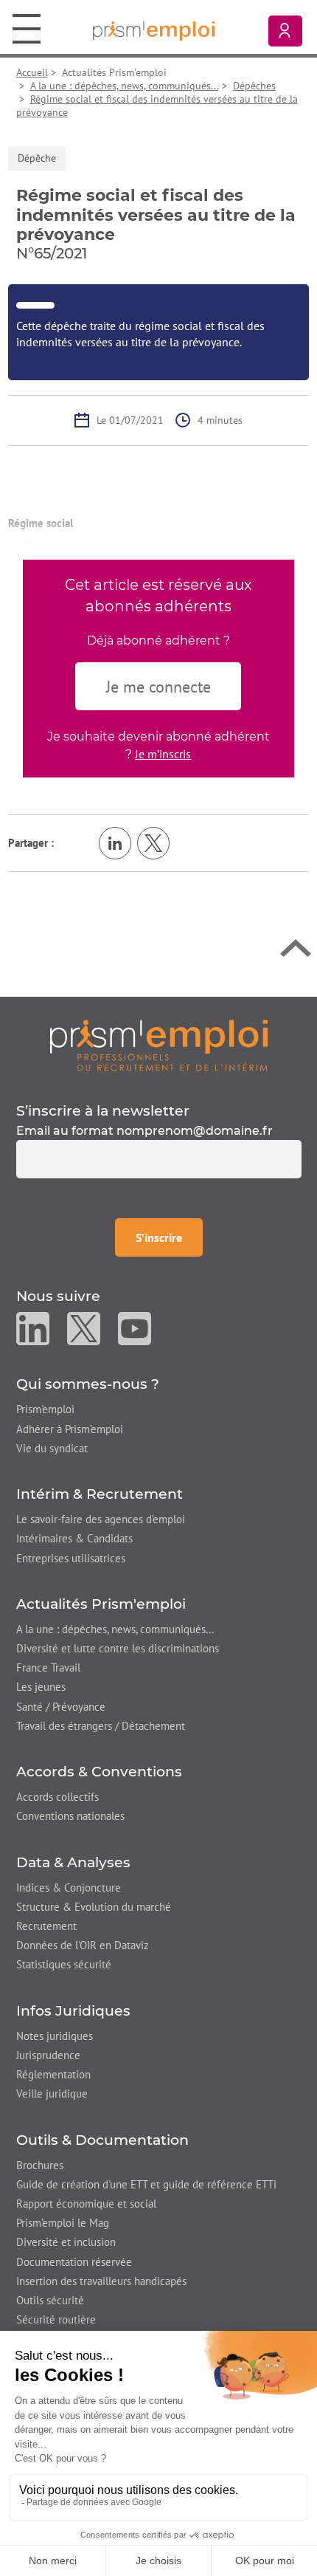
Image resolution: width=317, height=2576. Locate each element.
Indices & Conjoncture (69, 1888)
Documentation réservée (74, 2262)
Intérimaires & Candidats (74, 1538)
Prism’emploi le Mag (63, 2223)
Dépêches (254, 86)
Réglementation (53, 2074)
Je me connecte (158, 687)
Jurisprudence (48, 2055)
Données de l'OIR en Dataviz (83, 1945)
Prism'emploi (45, 1409)
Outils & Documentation (102, 2140)
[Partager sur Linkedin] (115, 843)
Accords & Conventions (99, 1772)
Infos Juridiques (73, 2011)
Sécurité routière (56, 2319)
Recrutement (46, 1926)
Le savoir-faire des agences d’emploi (101, 1519)
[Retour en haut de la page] (296, 952)
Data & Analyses (73, 1862)
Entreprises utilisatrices (71, 1558)
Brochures (40, 2165)
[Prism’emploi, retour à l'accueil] (159, 1045)
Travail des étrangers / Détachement (101, 1726)
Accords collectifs (58, 1797)
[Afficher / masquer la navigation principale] (27, 28)
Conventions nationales (70, 1816)
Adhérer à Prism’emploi (70, 1429)
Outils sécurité (50, 2300)
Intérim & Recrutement (100, 1494)
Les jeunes (41, 1687)
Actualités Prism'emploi (101, 1604)
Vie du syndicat (52, 1448)
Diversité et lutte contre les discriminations (118, 1648)
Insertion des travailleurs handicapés (101, 2281)
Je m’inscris (163, 754)
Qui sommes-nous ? (88, 1384)
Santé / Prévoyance (61, 1707)
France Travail (48, 1667)
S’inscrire (169, 1237)
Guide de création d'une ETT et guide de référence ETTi (146, 2184)
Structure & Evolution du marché (94, 1907)
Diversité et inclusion (66, 2242)
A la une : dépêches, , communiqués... (115, 1629)
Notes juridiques (55, 2036)
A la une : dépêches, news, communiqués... (125, 86)
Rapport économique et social (86, 2204)
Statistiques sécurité (64, 1964)
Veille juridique (52, 2094)
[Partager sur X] (153, 843)
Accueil (32, 72)
